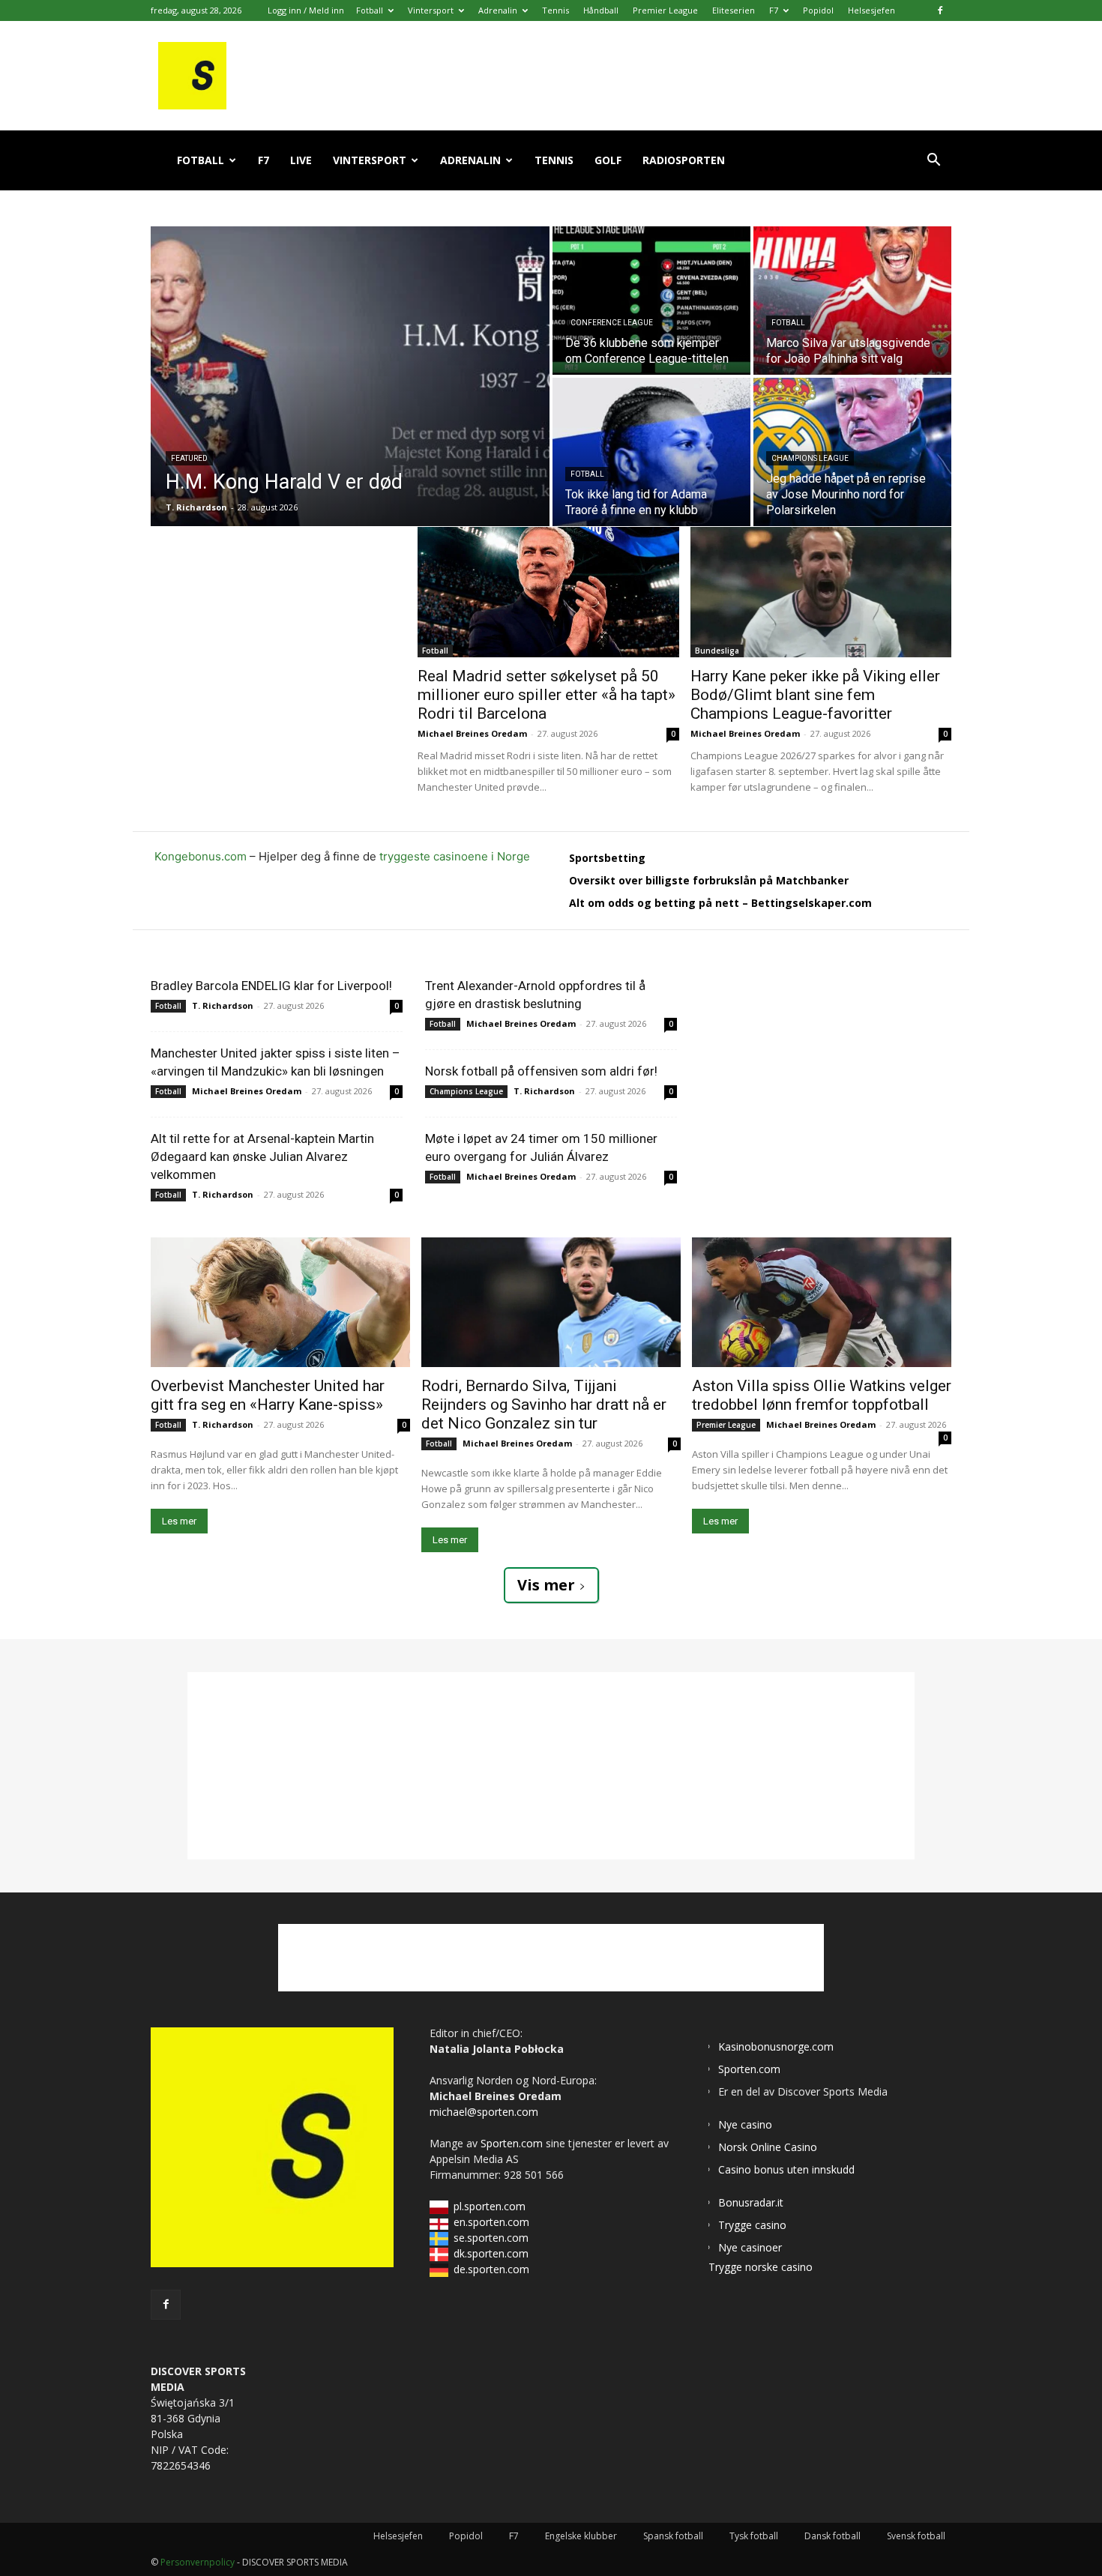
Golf (608, 160)
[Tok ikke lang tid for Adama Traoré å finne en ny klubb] (651, 452)
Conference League (612, 323)
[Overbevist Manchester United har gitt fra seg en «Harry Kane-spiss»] (280, 1302)
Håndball (601, 10)
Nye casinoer (750, 2247)
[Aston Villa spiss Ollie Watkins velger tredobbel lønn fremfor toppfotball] (822, 1302)
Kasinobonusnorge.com (776, 2046)
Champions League (810, 458)
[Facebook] (940, 10)
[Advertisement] (284, 621)
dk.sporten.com (491, 2253)
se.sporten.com (491, 2238)
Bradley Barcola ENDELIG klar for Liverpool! (271, 986)
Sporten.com (513, 2143)
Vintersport (431, 10)
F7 (774, 10)
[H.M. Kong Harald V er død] (350, 376)
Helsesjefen (871, 10)
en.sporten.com (491, 2222)
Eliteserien (734, 10)
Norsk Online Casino (768, 2147)
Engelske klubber (581, 2536)
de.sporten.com (491, 2269)
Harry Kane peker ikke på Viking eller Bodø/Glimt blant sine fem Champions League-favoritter (815, 695)
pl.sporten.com (490, 2206)
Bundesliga (717, 651)
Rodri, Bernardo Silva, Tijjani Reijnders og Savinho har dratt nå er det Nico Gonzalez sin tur (544, 1405)
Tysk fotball (754, 2536)
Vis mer (546, 1585)
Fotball (370, 10)
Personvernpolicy (198, 2562)
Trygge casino (752, 2225)
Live (301, 160)
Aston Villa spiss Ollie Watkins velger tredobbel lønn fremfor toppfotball (822, 1395)
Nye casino (745, 2124)
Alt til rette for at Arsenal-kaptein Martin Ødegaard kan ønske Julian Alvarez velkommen (262, 1156)
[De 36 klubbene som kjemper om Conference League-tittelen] (651, 301)
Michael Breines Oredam (472, 733)
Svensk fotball (916, 2536)
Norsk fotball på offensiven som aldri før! (541, 1071)
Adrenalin (498, 10)
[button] (933, 162)
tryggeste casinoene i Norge (455, 856)
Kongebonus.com (201, 856)
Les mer (179, 1521)
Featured (189, 458)
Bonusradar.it (751, 2202)
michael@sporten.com (484, 2112)
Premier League (665, 10)
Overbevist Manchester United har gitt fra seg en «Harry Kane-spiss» (268, 1395)
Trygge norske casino (761, 2267)
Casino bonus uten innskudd (786, 2169)
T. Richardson (223, 1005)
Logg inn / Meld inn (306, 10)
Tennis (555, 10)
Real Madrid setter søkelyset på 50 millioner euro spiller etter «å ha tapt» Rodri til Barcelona (547, 695)
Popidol (818, 10)
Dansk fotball (832, 2536)
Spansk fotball (673, 2536)
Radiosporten (684, 160)
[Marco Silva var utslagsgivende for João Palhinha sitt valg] (852, 301)
